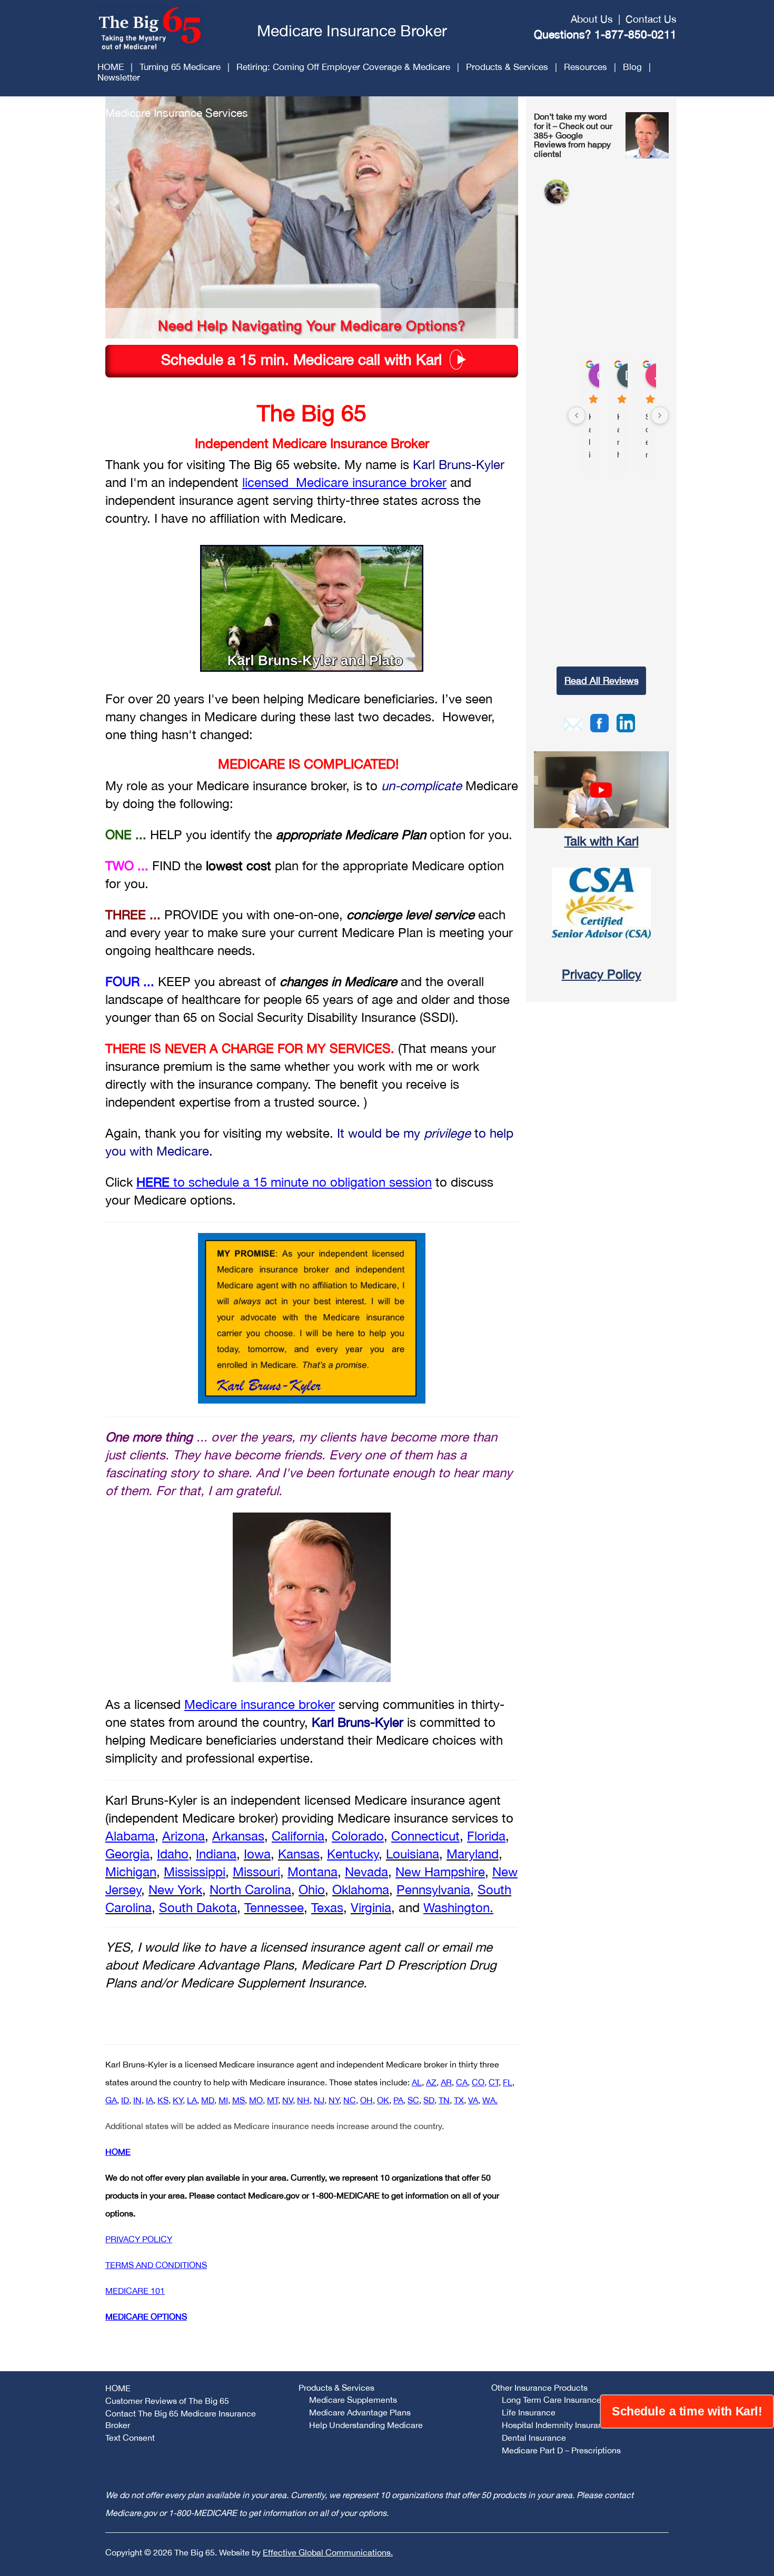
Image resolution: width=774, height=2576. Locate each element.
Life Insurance (529, 2412)
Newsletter (119, 77)
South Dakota (198, 1907)
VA (473, 2100)
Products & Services (507, 67)
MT (272, 2100)
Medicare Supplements (353, 2400)
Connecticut (425, 1836)
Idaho (173, 1854)
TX (459, 2100)
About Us (592, 19)
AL (417, 2082)
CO (478, 2082)
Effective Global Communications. (328, 2552)
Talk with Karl (602, 841)
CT (494, 2082)
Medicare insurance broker (260, 1704)
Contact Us (651, 19)
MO (256, 2100)
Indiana (216, 1854)
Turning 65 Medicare (180, 67)
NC (350, 2100)
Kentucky (353, 1854)
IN (137, 2100)
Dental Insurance (534, 2438)
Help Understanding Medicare (366, 2425)
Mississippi (195, 1872)
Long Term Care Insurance (552, 2400)
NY (334, 2100)
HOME (111, 67)
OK (383, 2100)
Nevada (366, 1872)
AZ (431, 2082)
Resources (586, 67)
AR (446, 2082)
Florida (486, 1836)
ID (125, 2100)
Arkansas (238, 1836)
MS (239, 2100)
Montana (312, 1872)
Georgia (127, 1854)
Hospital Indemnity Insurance (557, 2425)
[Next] (660, 415)
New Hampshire (440, 1872)
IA (150, 2100)
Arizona (183, 1836)
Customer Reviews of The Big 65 (167, 2401)
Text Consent (130, 2438)
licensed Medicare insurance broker (344, 482)
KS (163, 2100)
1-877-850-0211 (636, 34)
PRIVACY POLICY (139, 2239)
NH (303, 2100)
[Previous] (577, 415)
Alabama (130, 1836)
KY (178, 2100)
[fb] (599, 722)
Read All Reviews (602, 680)
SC (413, 2100)
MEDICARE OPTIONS (146, 2316)
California (298, 1836)
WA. (490, 2100)
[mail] (573, 723)
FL (508, 2082)
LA (192, 2100)
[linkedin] (626, 722)
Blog (632, 67)
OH (366, 2100)
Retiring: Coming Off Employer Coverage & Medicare (343, 67)
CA (462, 2082)
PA (398, 2100)
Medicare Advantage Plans (360, 2412)
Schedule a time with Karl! (687, 2412)
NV (287, 2100)
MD (208, 2100)
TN (444, 2100)
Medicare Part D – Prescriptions (561, 2450)
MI (223, 2100)
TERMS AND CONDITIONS (156, 2265)
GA (111, 2100)
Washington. (458, 1907)
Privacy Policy (602, 974)
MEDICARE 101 (135, 2291)
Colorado (358, 1836)
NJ (319, 2100)
